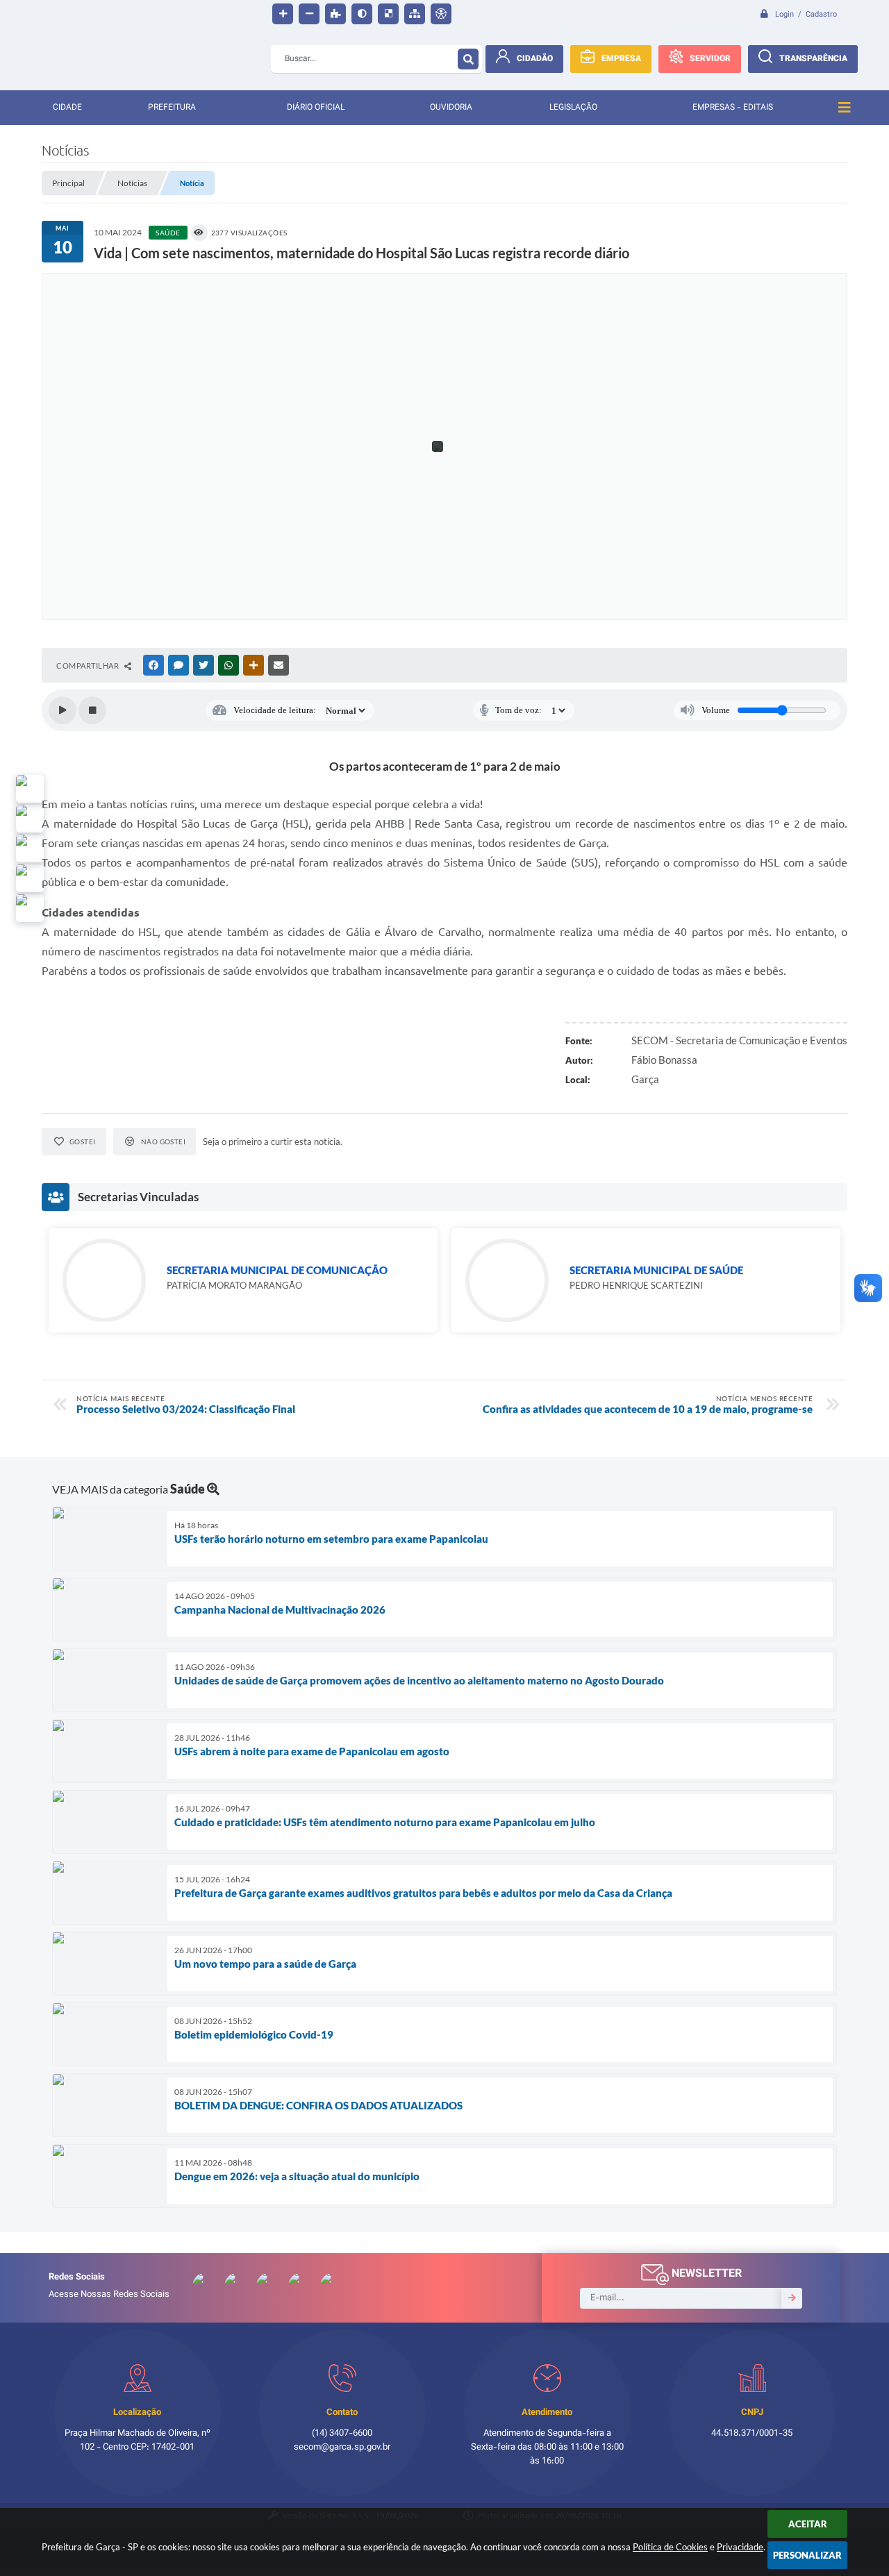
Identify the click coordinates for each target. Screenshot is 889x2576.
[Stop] (92, 710)
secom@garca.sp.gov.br (342, 2448)
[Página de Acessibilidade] (441, 14)
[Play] (63, 710)
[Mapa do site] (415, 14)
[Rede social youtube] (30, 848)
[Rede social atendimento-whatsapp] (30, 789)
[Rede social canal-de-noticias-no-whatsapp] (30, 819)
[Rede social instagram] (30, 878)
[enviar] (792, 2298)
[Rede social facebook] (30, 908)
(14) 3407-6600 (342, 2434)
